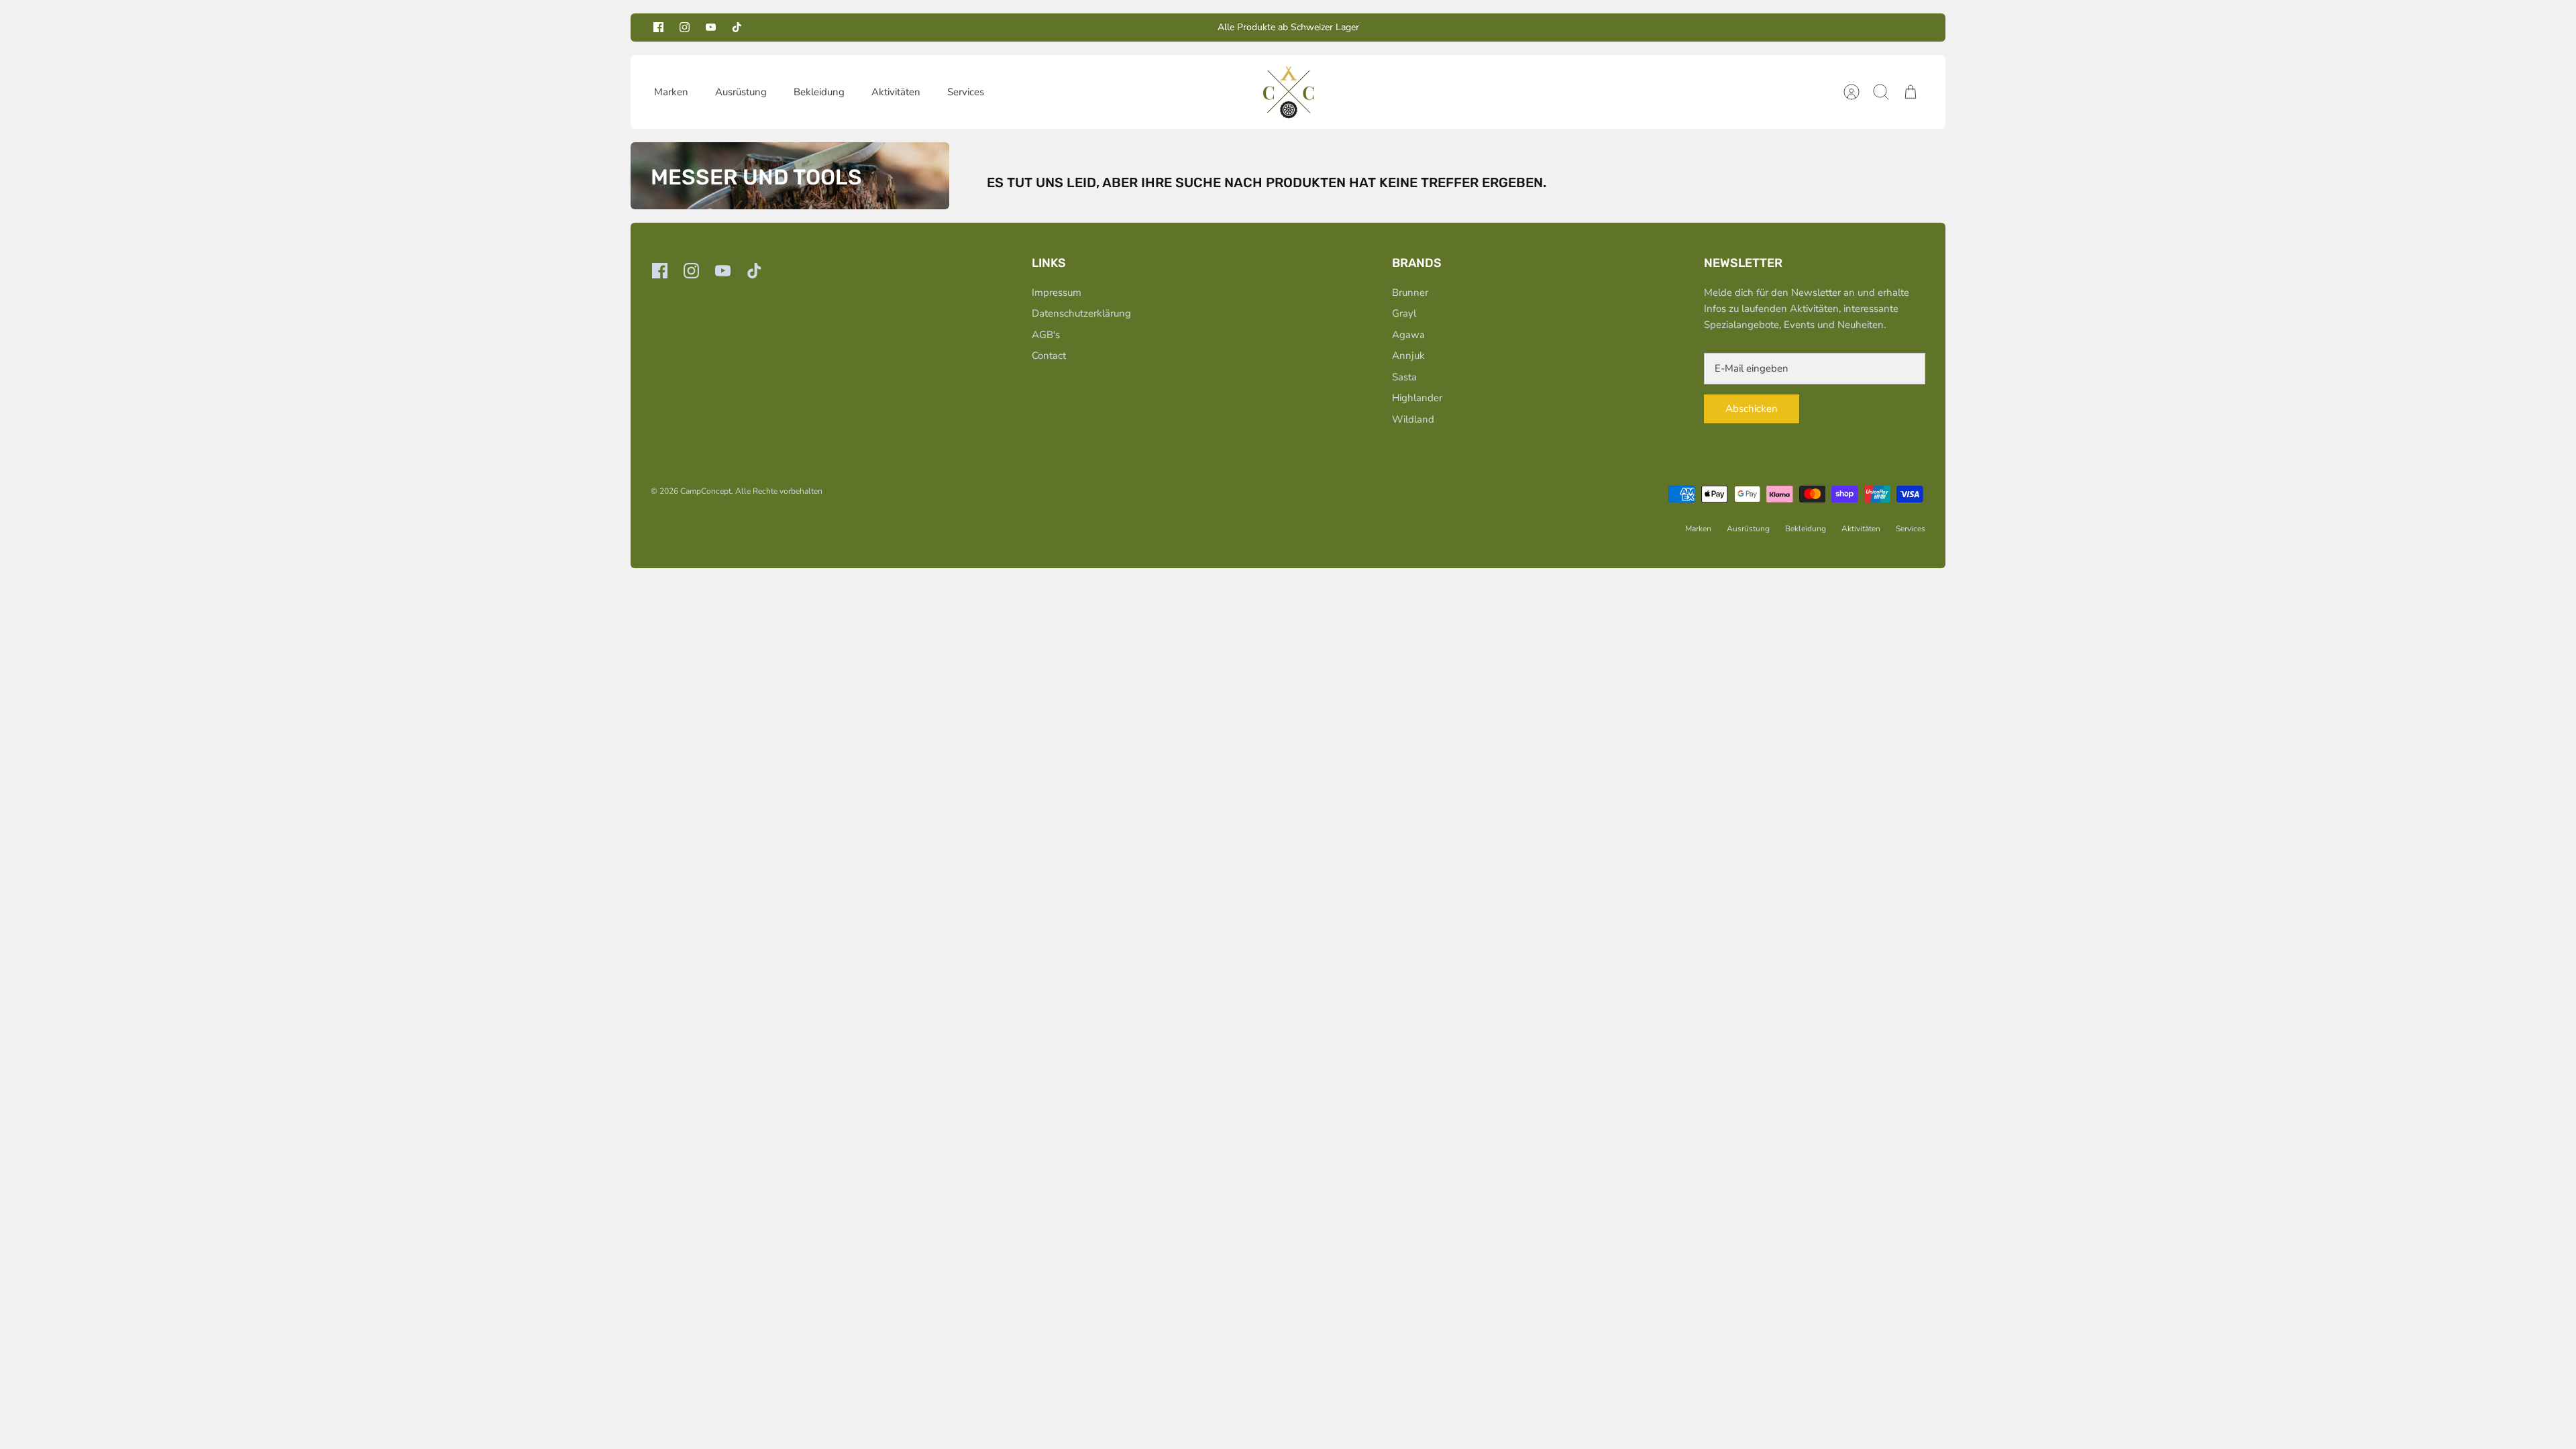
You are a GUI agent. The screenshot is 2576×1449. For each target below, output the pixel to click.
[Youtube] (711, 27)
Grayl (1404, 313)
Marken (671, 92)
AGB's (1046, 335)
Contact (1049, 356)
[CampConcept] (1289, 92)
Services (966, 92)
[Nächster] (1478, 28)
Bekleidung (819, 92)
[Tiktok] (737, 27)
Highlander (1417, 398)
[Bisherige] (1098, 28)
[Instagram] (685, 27)
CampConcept (706, 491)
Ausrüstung (741, 92)
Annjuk (1408, 356)
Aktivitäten (896, 92)
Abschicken (1752, 409)
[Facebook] (658, 27)
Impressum (1057, 292)
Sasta (1404, 377)
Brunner (1410, 292)
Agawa (1408, 335)
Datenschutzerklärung (1081, 313)
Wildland (1413, 419)
